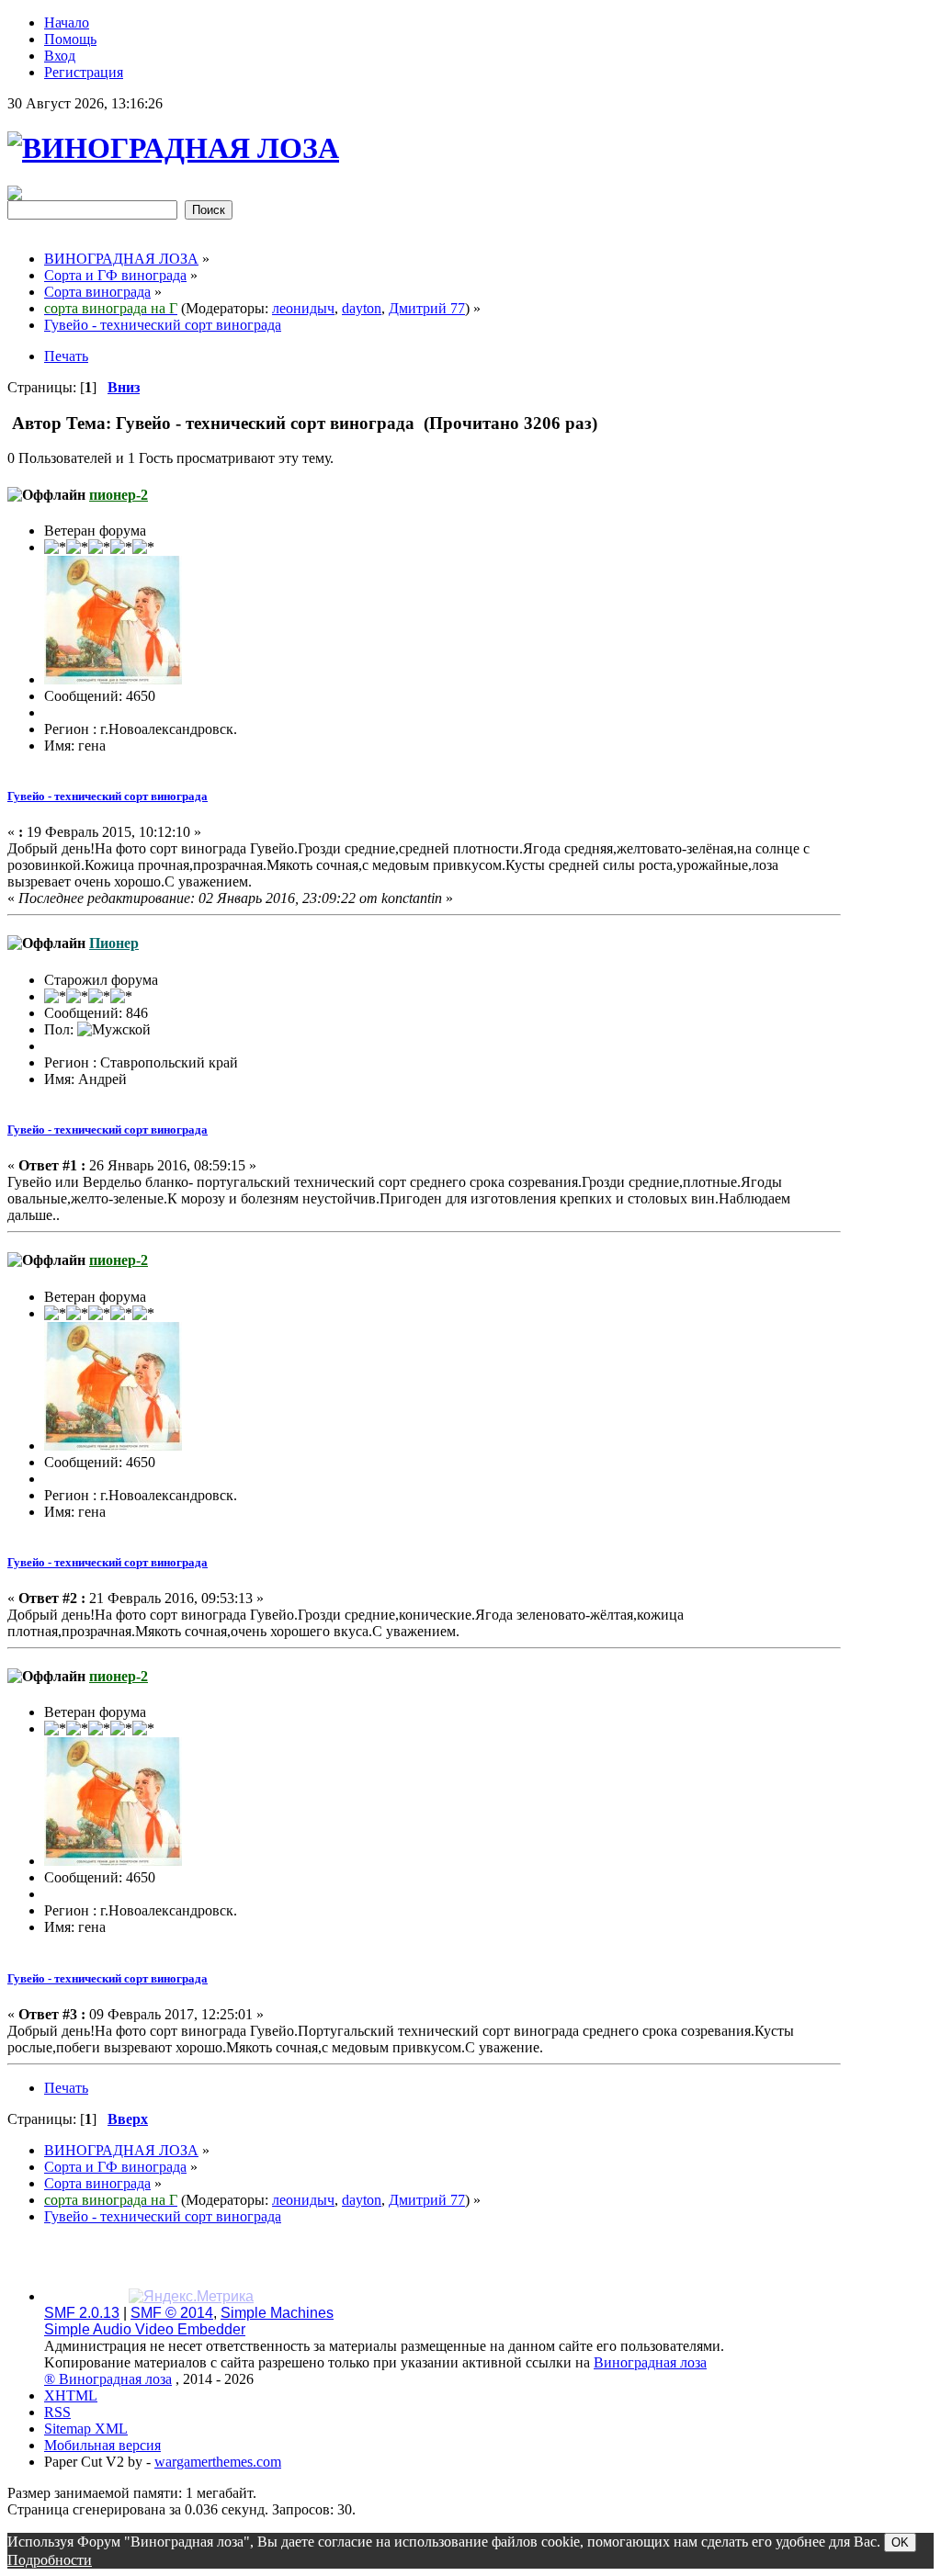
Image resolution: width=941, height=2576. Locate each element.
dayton (362, 308)
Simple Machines (277, 2313)
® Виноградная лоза (108, 2379)
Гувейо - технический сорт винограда (108, 796)
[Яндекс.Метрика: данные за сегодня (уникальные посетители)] (191, 2297)
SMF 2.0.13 (82, 2313)
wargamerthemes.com (218, 2462)
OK (900, 2542)
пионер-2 (119, 495)
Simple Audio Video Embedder (145, 2329)
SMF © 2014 (172, 2313)
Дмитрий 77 (427, 308)
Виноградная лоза (650, 2362)
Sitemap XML (86, 2429)
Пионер (114, 943)
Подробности (50, 2560)
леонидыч (303, 308)
